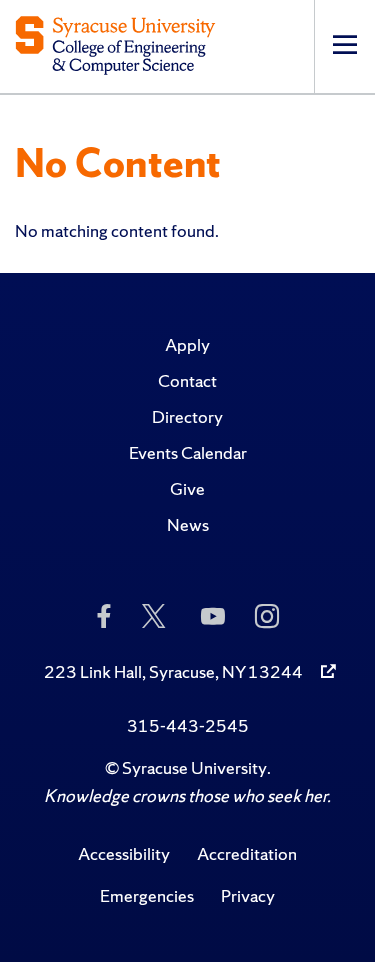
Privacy (248, 895)
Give (187, 488)
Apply (187, 344)
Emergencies (147, 895)
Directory (187, 416)
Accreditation (247, 853)
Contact (187, 380)
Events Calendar (188, 452)
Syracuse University (194, 767)
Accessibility (124, 853)
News (188, 524)
